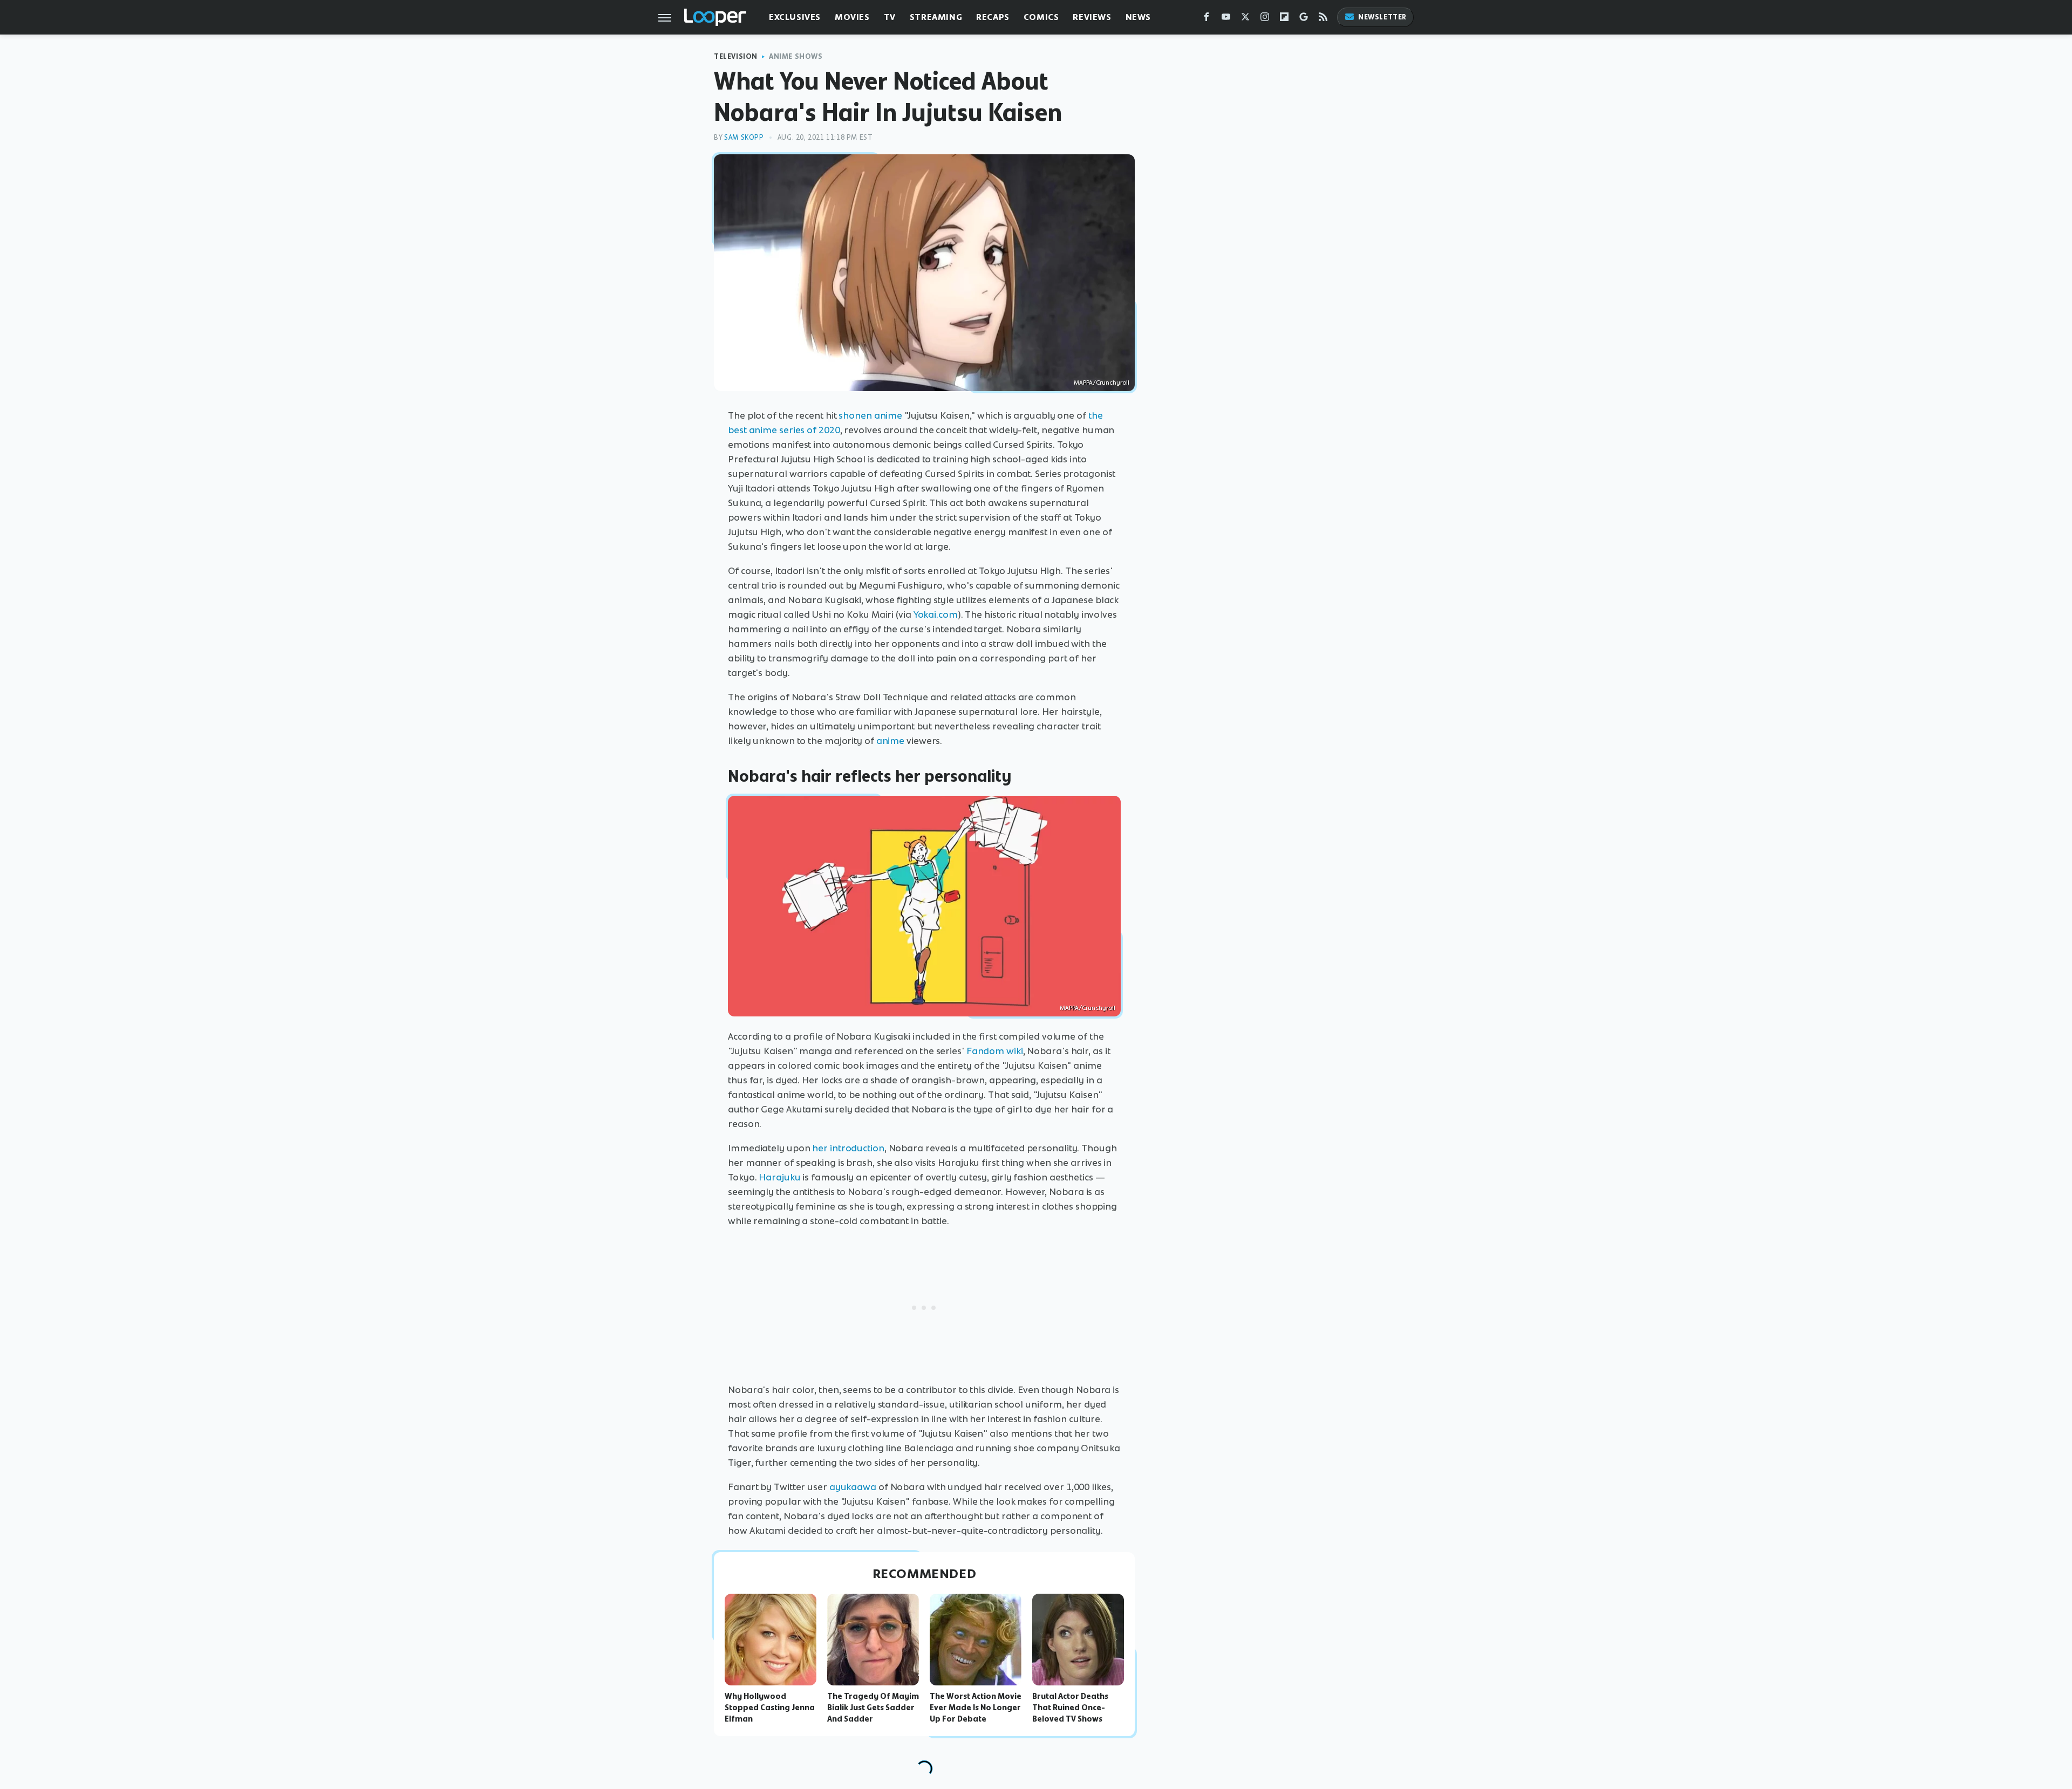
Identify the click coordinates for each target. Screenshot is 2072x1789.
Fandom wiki (995, 1051)
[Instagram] (1265, 19)
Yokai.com (936, 614)
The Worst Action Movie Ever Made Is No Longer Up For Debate (976, 1708)
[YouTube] (1226, 19)
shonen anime (870, 415)
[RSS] (1323, 19)
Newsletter (1382, 17)
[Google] (1304, 19)
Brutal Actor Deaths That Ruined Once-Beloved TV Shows (1070, 1708)
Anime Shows (796, 56)
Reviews (1092, 17)
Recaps (993, 17)
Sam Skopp (744, 137)
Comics (1041, 17)
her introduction (848, 1148)
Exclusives (795, 17)
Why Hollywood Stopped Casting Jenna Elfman (770, 1708)
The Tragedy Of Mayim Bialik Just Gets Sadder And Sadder (873, 1708)
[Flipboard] (1284, 19)
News (1138, 17)
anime (891, 741)
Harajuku (779, 1177)
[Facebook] (1207, 19)
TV (890, 17)
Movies (852, 17)
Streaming (936, 17)
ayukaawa (853, 1487)
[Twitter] (1245, 19)
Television (736, 56)
